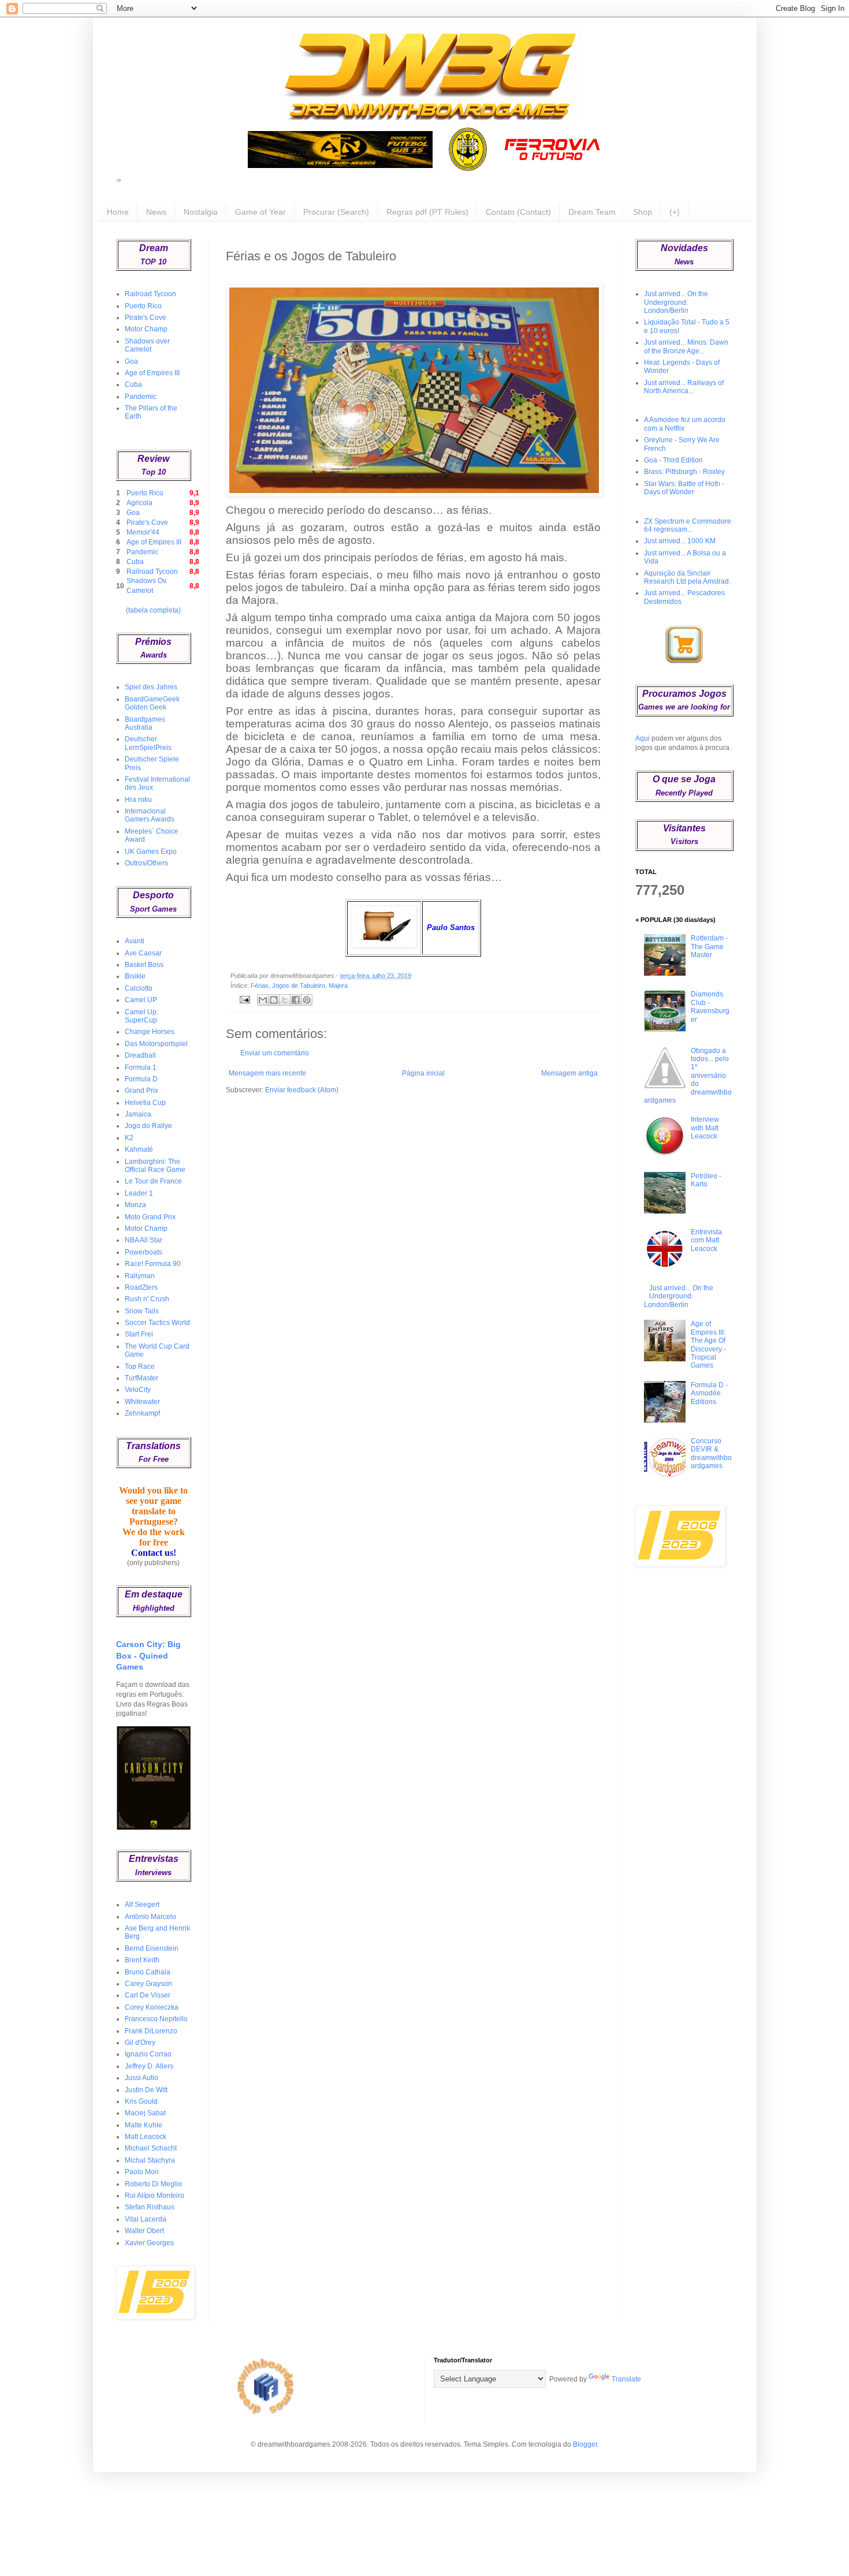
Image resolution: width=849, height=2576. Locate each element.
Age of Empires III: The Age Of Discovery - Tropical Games (708, 1345)
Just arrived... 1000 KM (680, 541)
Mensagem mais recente (267, 1073)
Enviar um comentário (275, 1053)
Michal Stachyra (150, 2160)
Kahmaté (139, 1149)
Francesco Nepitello (156, 2019)
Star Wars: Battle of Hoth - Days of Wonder (684, 488)
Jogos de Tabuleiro (299, 985)
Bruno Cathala (148, 1972)
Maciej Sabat (145, 2113)
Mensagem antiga (569, 1073)
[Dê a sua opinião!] (274, 1000)
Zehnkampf (142, 1413)
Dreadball (140, 1055)
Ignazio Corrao (148, 2054)
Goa (131, 361)
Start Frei (139, 1334)
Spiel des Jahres (151, 687)
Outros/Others (146, 863)
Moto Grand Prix (150, 1217)
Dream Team (592, 212)
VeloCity (138, 1390)
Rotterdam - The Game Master (709, 947)
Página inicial (423, 1073)
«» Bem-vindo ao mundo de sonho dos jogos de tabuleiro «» (740, 180)
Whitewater (142, 1402)
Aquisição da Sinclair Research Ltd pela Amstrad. (687, 577)
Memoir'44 (143, 532)
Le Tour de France (153, 1181)
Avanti (135, 941)
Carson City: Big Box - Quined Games (148, 1655)
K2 (129, 1138)
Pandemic (141, 397)
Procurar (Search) (336, 212)
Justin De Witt (146, 2090)
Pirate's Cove (146, 318)
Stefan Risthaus (150, 2207)
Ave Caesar (143, 953)
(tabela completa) (153, 610)
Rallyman (140, 1276)
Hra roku (138, 800)
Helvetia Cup (145, 1103)
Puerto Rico (143, 306)
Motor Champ (146, 329)
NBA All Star (144, 1240)
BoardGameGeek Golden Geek (152, 703)
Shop (643, 212)
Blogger (585, 2444)
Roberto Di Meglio (153, 2184)
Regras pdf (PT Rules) (427, 212)
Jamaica (138, 1114)
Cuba (133, 384)
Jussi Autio (141, 2078)
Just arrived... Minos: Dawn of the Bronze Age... (686, 346)
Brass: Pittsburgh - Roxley (684, 472)
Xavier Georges (149, 2243)
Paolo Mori (142, 2172)
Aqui (643, 738)
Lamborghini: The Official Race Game (155, 1166)
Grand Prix (141, 1091)
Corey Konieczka (152, 2007)
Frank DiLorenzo (151, 2031)
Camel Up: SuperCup (141, 1016)
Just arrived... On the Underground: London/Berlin (676, 302)
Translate (626, 2379)
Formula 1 (141, 1067)
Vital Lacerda (146, 2219)
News (156, 212)
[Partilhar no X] (285, 1000)
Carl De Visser (148, 1995)
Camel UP (141, 1000)
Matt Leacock (146, 2137)
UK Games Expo (151, 852)
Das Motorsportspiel (156, 1044)
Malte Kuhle (144, 2125)
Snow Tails (142, 1311)
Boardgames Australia (145, 723)
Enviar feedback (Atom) (302, 1090)
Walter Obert (144, 2231)
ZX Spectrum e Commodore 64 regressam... (688, 525)
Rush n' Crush (147, 1299)
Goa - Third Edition (673, 460)
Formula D (141, 1079)
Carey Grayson (148, 1984)
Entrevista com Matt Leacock (706, 1240)
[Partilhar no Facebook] (296, 1000)
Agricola (139, 503)
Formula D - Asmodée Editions (709, 1393)
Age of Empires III (152, 373)
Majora (338, 985)
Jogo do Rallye (148, 1126)
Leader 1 (139, 1193)
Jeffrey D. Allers (149, 2066)
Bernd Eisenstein (152, 1948)
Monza (135, 1205)
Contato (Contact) (518, 212)
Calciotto (139, 988)
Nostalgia (201, 212)
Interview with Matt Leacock (705, 1128)
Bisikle (135, 976)
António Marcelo (150, 1917)
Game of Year (260, 212)
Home (118, 212)
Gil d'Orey (140, 2043)
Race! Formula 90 (153, 1264)
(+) (675, 212)
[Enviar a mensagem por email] (263, 1000)
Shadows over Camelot (147, 345)
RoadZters (141, 1287)
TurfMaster (141, 1378)
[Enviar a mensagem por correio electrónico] (244, 999)
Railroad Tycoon (150, 294)
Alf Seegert (142, 1905)
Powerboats (144, 1252)
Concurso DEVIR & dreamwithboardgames (711, 1453)
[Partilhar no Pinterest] (307, 1000)
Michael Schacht (151, 2148)
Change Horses (150, 1032)
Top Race (140, 1367)
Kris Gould (141, 2101)
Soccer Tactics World (157, 1323)
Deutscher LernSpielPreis (148, 743)
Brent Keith (142, 1960)
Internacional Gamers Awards (150, 815)
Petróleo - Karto (706, 1180)
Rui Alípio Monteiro (154, 2196)
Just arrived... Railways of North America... (684, 387)
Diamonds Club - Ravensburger (710, 1007)
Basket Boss (144, 965)
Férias (260, 985)
